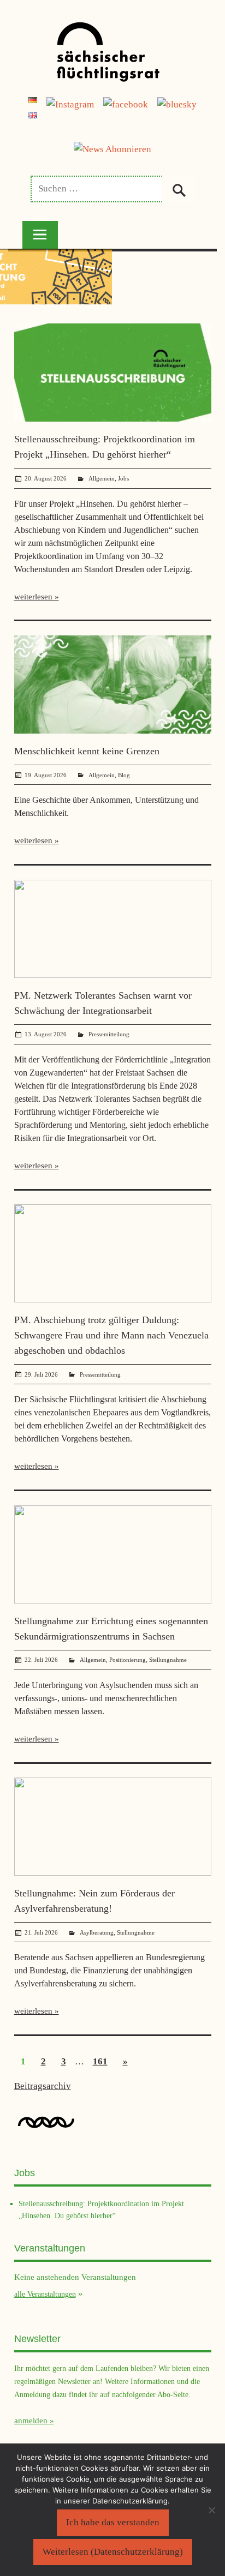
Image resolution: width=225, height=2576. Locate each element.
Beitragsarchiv (43, 2086)
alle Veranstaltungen (45, 2294)
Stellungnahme (168, 1660)
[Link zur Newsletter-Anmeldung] (112, 149)
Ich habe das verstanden (113, 2522)
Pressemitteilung (109, 1034)
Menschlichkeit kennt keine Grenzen (87, 751)
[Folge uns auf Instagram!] (70, 104)
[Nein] (211, 2510)
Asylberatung (97, 1932)
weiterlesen (33, 597)
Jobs (123, 478)
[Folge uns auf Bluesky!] (177, 104)
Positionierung (128, 1660)
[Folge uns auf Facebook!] (126, 104)
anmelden (31, 2421)
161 (100, 2061)
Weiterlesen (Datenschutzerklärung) (113, 2552)
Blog (124, 775)
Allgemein (102, 478)
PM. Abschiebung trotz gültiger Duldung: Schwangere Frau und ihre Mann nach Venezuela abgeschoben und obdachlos (111, 1335)
